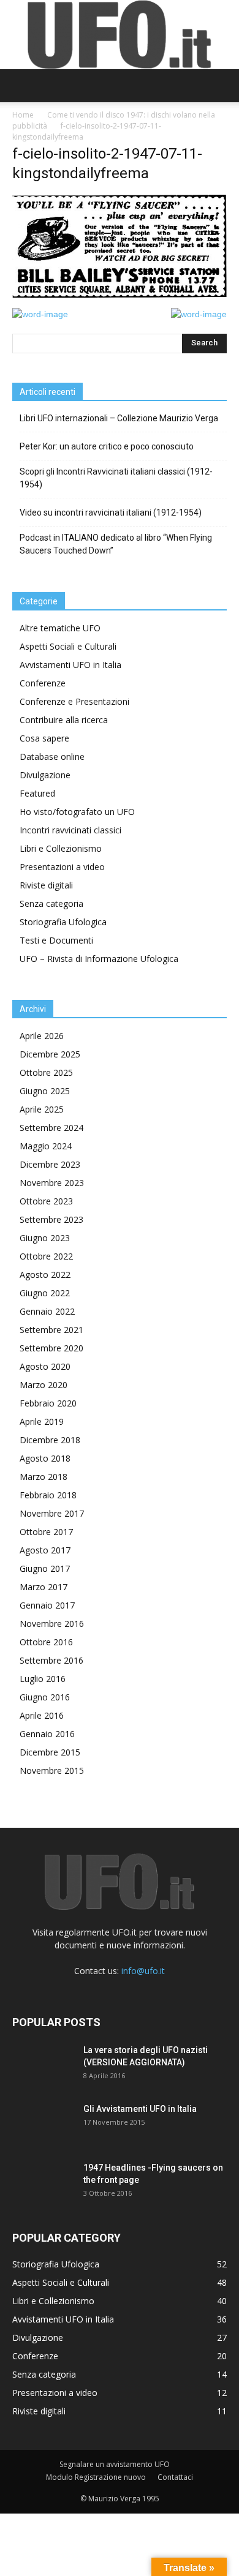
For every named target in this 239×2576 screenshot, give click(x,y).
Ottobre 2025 (46, 1072)
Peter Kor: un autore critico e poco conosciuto (107, 446)
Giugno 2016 (45, 1697)
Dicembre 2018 (50, 1440)
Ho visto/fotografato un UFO (77, 812)
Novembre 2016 (52, 1624)
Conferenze (43, 683)
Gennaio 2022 (47, 1311)
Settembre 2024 (51, 1128)
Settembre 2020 (51, 1348)
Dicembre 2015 (50, 1752)
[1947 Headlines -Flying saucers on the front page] (43, 2183)
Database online (52, 757)
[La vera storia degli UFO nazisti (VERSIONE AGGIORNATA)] (43, 2065)
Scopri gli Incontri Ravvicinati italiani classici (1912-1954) (116, 478)
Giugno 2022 (45, 1293)
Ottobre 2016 (46, 1642)
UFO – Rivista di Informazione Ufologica (99, 959)
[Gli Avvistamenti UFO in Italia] (43, 2124)
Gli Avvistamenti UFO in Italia (140, 2109)
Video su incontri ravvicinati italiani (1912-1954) (111, 513)
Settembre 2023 (51, 1219)
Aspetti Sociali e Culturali (68, 646)
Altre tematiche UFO (60, 628)
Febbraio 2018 (48, 1495)
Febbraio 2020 (48, 1403)
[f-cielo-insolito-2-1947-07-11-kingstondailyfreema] (120, 295)
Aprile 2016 (42, 1715)
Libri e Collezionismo (61, 848)
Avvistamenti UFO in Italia (70, 665)
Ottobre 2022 (46, 1256)
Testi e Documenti (56, 940)
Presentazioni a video (62, 867)
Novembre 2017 (52, 1513)
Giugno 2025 (45, 1091)
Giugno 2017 (45, 1568)
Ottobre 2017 (46, 1532)
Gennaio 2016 (47, 1734)
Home (23, 115)
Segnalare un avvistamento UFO (115, 2464)
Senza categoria (51, 903)
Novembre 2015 (52, 1771)
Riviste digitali (46, 885)
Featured (37, 793)
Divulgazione (45, 775)
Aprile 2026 (42, 1036)
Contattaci (175, 2477)
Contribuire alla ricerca (64, 720)
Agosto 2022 (45, 1275)
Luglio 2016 (43, 1679)
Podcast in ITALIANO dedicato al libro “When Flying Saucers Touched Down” (116, 544)
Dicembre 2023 (50, 1164)
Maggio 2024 (46, 1146)
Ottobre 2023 (46, 1201)
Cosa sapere (44, 738)
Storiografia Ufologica (63, 922)
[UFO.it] (120, 35)
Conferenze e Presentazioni (74, 701)
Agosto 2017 (45, 1550)
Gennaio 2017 (47, 1605)
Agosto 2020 (45, 1366)
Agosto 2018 (45, 1458)
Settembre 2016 (51, 1660)
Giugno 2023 (45, 1238)
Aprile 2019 (42, 1421)
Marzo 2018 (44, 1477)
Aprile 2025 (42, 1109)
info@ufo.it (143, 1971)
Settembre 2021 (51, 1330)
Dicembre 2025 (50, 1054)
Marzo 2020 (44, 1385)
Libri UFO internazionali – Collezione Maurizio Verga (119, 418)
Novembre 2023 (52, 1183)
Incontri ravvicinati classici (70, 830)
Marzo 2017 (44, 1587)
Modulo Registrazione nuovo (96, 2477)
